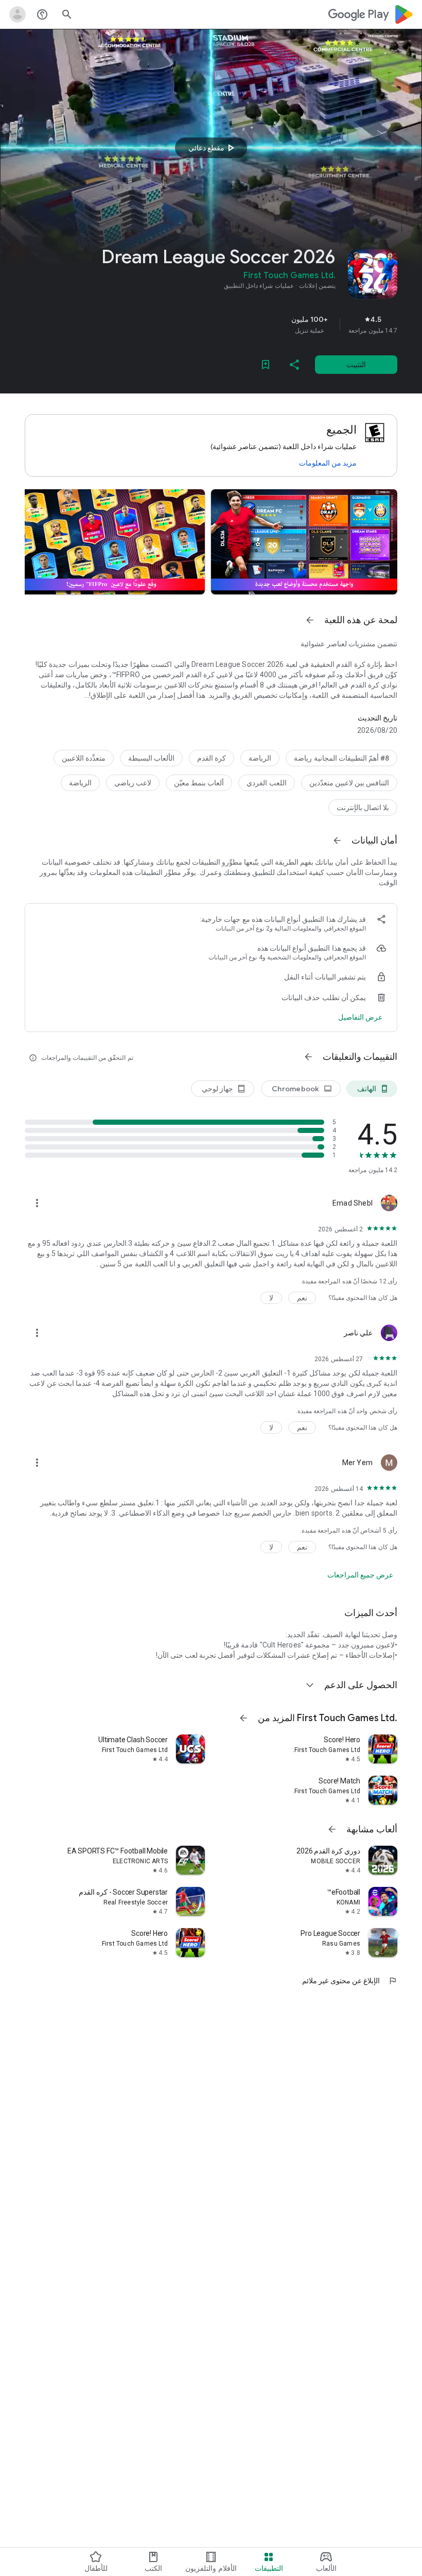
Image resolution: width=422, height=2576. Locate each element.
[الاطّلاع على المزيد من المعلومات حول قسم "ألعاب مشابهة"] (332, 1829)
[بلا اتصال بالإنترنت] (363, 808)
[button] (304, 542)
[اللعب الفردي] (266, 783)
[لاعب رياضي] (133, 783)
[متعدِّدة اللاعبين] (84, 758)
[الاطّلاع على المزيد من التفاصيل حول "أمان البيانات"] (360, 1017)
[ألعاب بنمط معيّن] (199, 783)
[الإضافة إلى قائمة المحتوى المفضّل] (266, 365)
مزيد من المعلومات (328, 463)
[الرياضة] (260, 758)
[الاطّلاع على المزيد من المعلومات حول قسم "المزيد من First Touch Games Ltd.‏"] (243, 1718)
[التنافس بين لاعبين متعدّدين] (349, 783)
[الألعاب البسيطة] (151, 758)
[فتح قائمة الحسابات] (17, 14)
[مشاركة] (294, 365)
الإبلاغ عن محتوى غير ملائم (350, 1981)
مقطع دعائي (213, 148)
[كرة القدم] (212, 758)
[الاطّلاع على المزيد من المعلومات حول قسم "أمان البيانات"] (337, 840)
